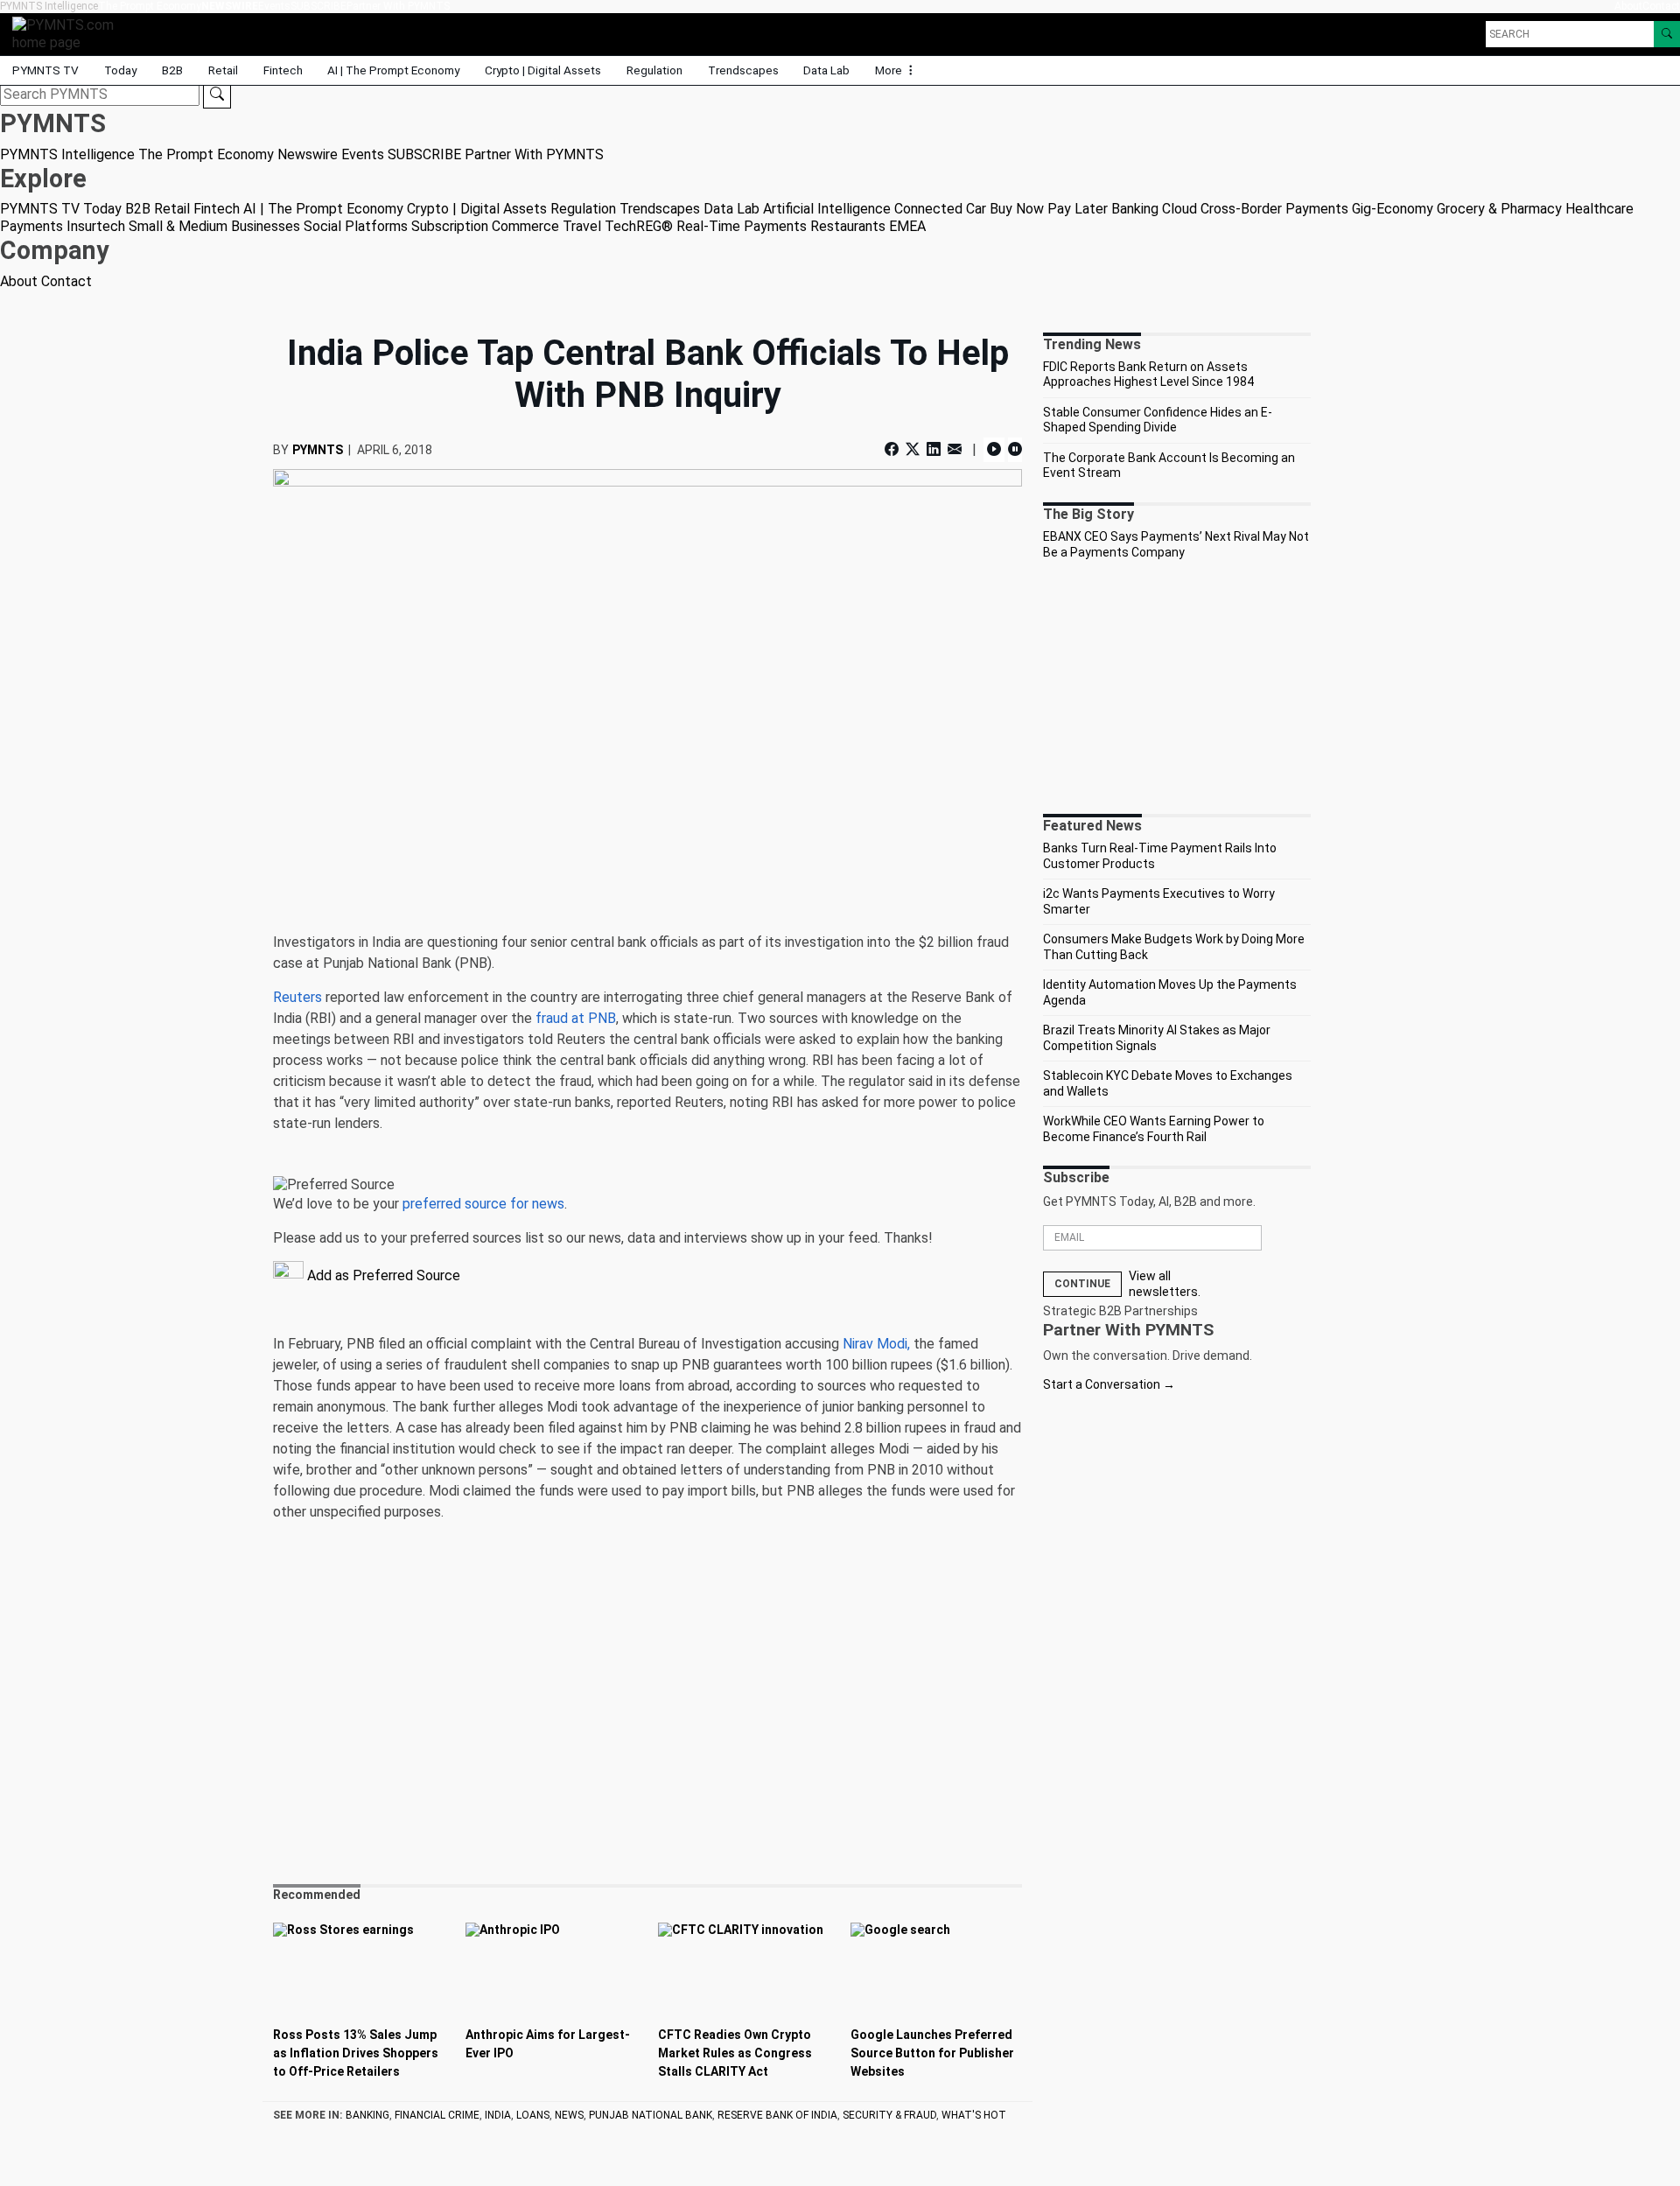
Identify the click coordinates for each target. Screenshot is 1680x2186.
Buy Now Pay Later (1049, 209)
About (1628, 6)
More (890, 70)
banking (367, 2115)
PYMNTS (318, 450)
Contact (1661, 6)
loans (533, 2115)
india (498, 2115)
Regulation (654, 70)
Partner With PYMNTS (398, 6)
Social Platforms (356, 226)
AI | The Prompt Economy (393, 70)
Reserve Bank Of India (777, 2115)
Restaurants (848, 226)
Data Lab (826, 70)
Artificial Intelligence (827, 209)
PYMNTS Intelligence (49, 6)
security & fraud (889, 2115)
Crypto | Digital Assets (543, 70)
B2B (172, 70)
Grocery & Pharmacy (1499, 209)
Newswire (230, 6)
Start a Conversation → (1109, 1384)
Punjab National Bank (651, 2115)
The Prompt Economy (150, 6)
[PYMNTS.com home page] (69, 33)
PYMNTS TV (45, 70)
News (569, 2115)
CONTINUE (1082, 1284)
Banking (1135, 209)
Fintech (283, 70)
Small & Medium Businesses (214, 226)
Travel (582, 226)
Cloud (1179, 209)
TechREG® (639, 226)
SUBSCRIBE (318, 6)
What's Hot (974, 2115)
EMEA (907, 226)
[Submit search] (217, 95)
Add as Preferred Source (382, 1275)
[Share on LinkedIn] (934, 449)
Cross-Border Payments (1274, 209)
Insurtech (96, 226)
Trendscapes (743, 70)
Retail (223, 70)
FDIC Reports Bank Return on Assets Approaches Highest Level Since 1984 (1148, 375)
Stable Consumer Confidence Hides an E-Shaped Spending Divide (1158, 420)
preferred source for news (483, 1204)
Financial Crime (437, 2115)
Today (120, 70)
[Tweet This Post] (913, 449)
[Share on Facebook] (893, 449)
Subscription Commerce (485, 226)
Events (274, 6)
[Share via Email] (955, 449)
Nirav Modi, (876, 1344)
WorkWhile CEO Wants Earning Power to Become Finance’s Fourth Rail (1154, 1129)
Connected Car (940, 209)
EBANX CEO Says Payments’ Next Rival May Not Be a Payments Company (1176, 544)
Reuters (297, 997)
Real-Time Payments (742, 226)
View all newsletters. (1165, 1284)
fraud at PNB (576, 1018)
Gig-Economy (1393, 209)
